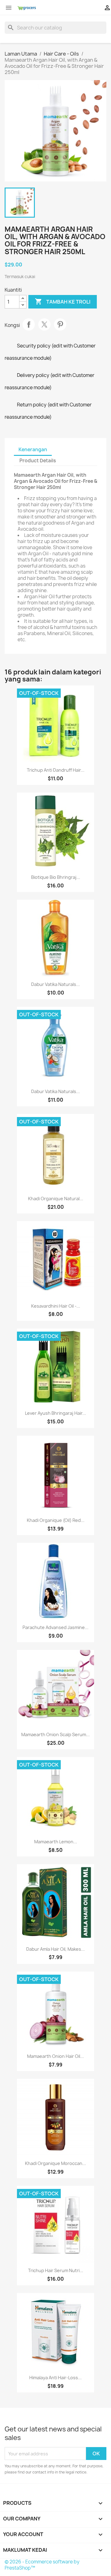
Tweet (44, 324)
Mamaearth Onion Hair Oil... (55, 2056)
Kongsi (29, 324)
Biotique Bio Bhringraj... (56, 877)
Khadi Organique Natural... (56, 1199)
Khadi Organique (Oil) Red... (56, 1520)
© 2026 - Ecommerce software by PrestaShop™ (42, 2565)
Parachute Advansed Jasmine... (55, 1627)
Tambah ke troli (63, 301)
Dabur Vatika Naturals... (55, 984)
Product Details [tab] (38, 461)
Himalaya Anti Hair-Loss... (55, 2378)
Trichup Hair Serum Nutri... (56, 2270)
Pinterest (60, 324)
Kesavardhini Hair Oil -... (56, 1306)
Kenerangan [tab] (33, 450)
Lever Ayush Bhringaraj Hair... (55, 1413)
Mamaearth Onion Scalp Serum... (55, 1734)
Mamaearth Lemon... (56, 1842)
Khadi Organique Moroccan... (55, 2163)
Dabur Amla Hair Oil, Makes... (55, 1949)
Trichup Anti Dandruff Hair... (56, 770)
